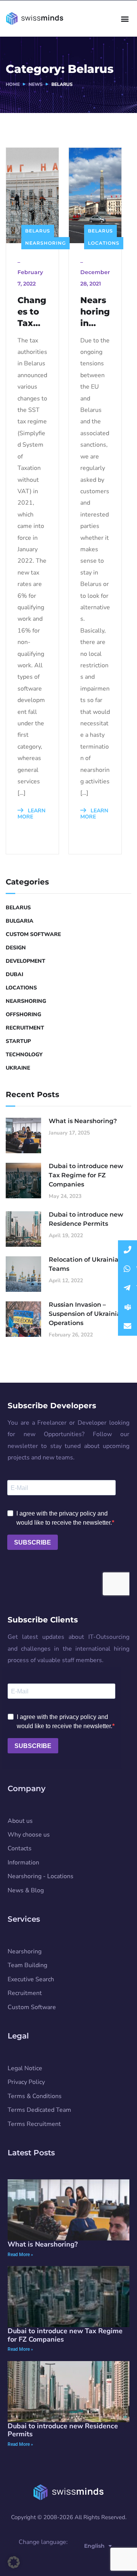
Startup (18, 1041)
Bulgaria (20, 921)
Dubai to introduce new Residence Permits (86, 1219)
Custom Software (33, 934)
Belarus (38, 231)
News (36, 84)
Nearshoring (45, 243)
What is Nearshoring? (83, 1121)
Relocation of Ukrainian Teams (86, 1264)
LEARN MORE (31, 814)
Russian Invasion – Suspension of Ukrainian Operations (87, 1314)
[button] (125, 19)
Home (13, 84)
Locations (104, 243)
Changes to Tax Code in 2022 (32, 312)
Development (25, 961)
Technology (24, 1055)
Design (16, 948)
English (94, 2546)
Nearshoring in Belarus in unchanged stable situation (95, 312)
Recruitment (25, 1028)
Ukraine (18, 1068)
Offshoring (23, 1014)
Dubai (14, 974)
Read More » (20, 2255)
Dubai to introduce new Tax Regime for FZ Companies (86, 1175)
